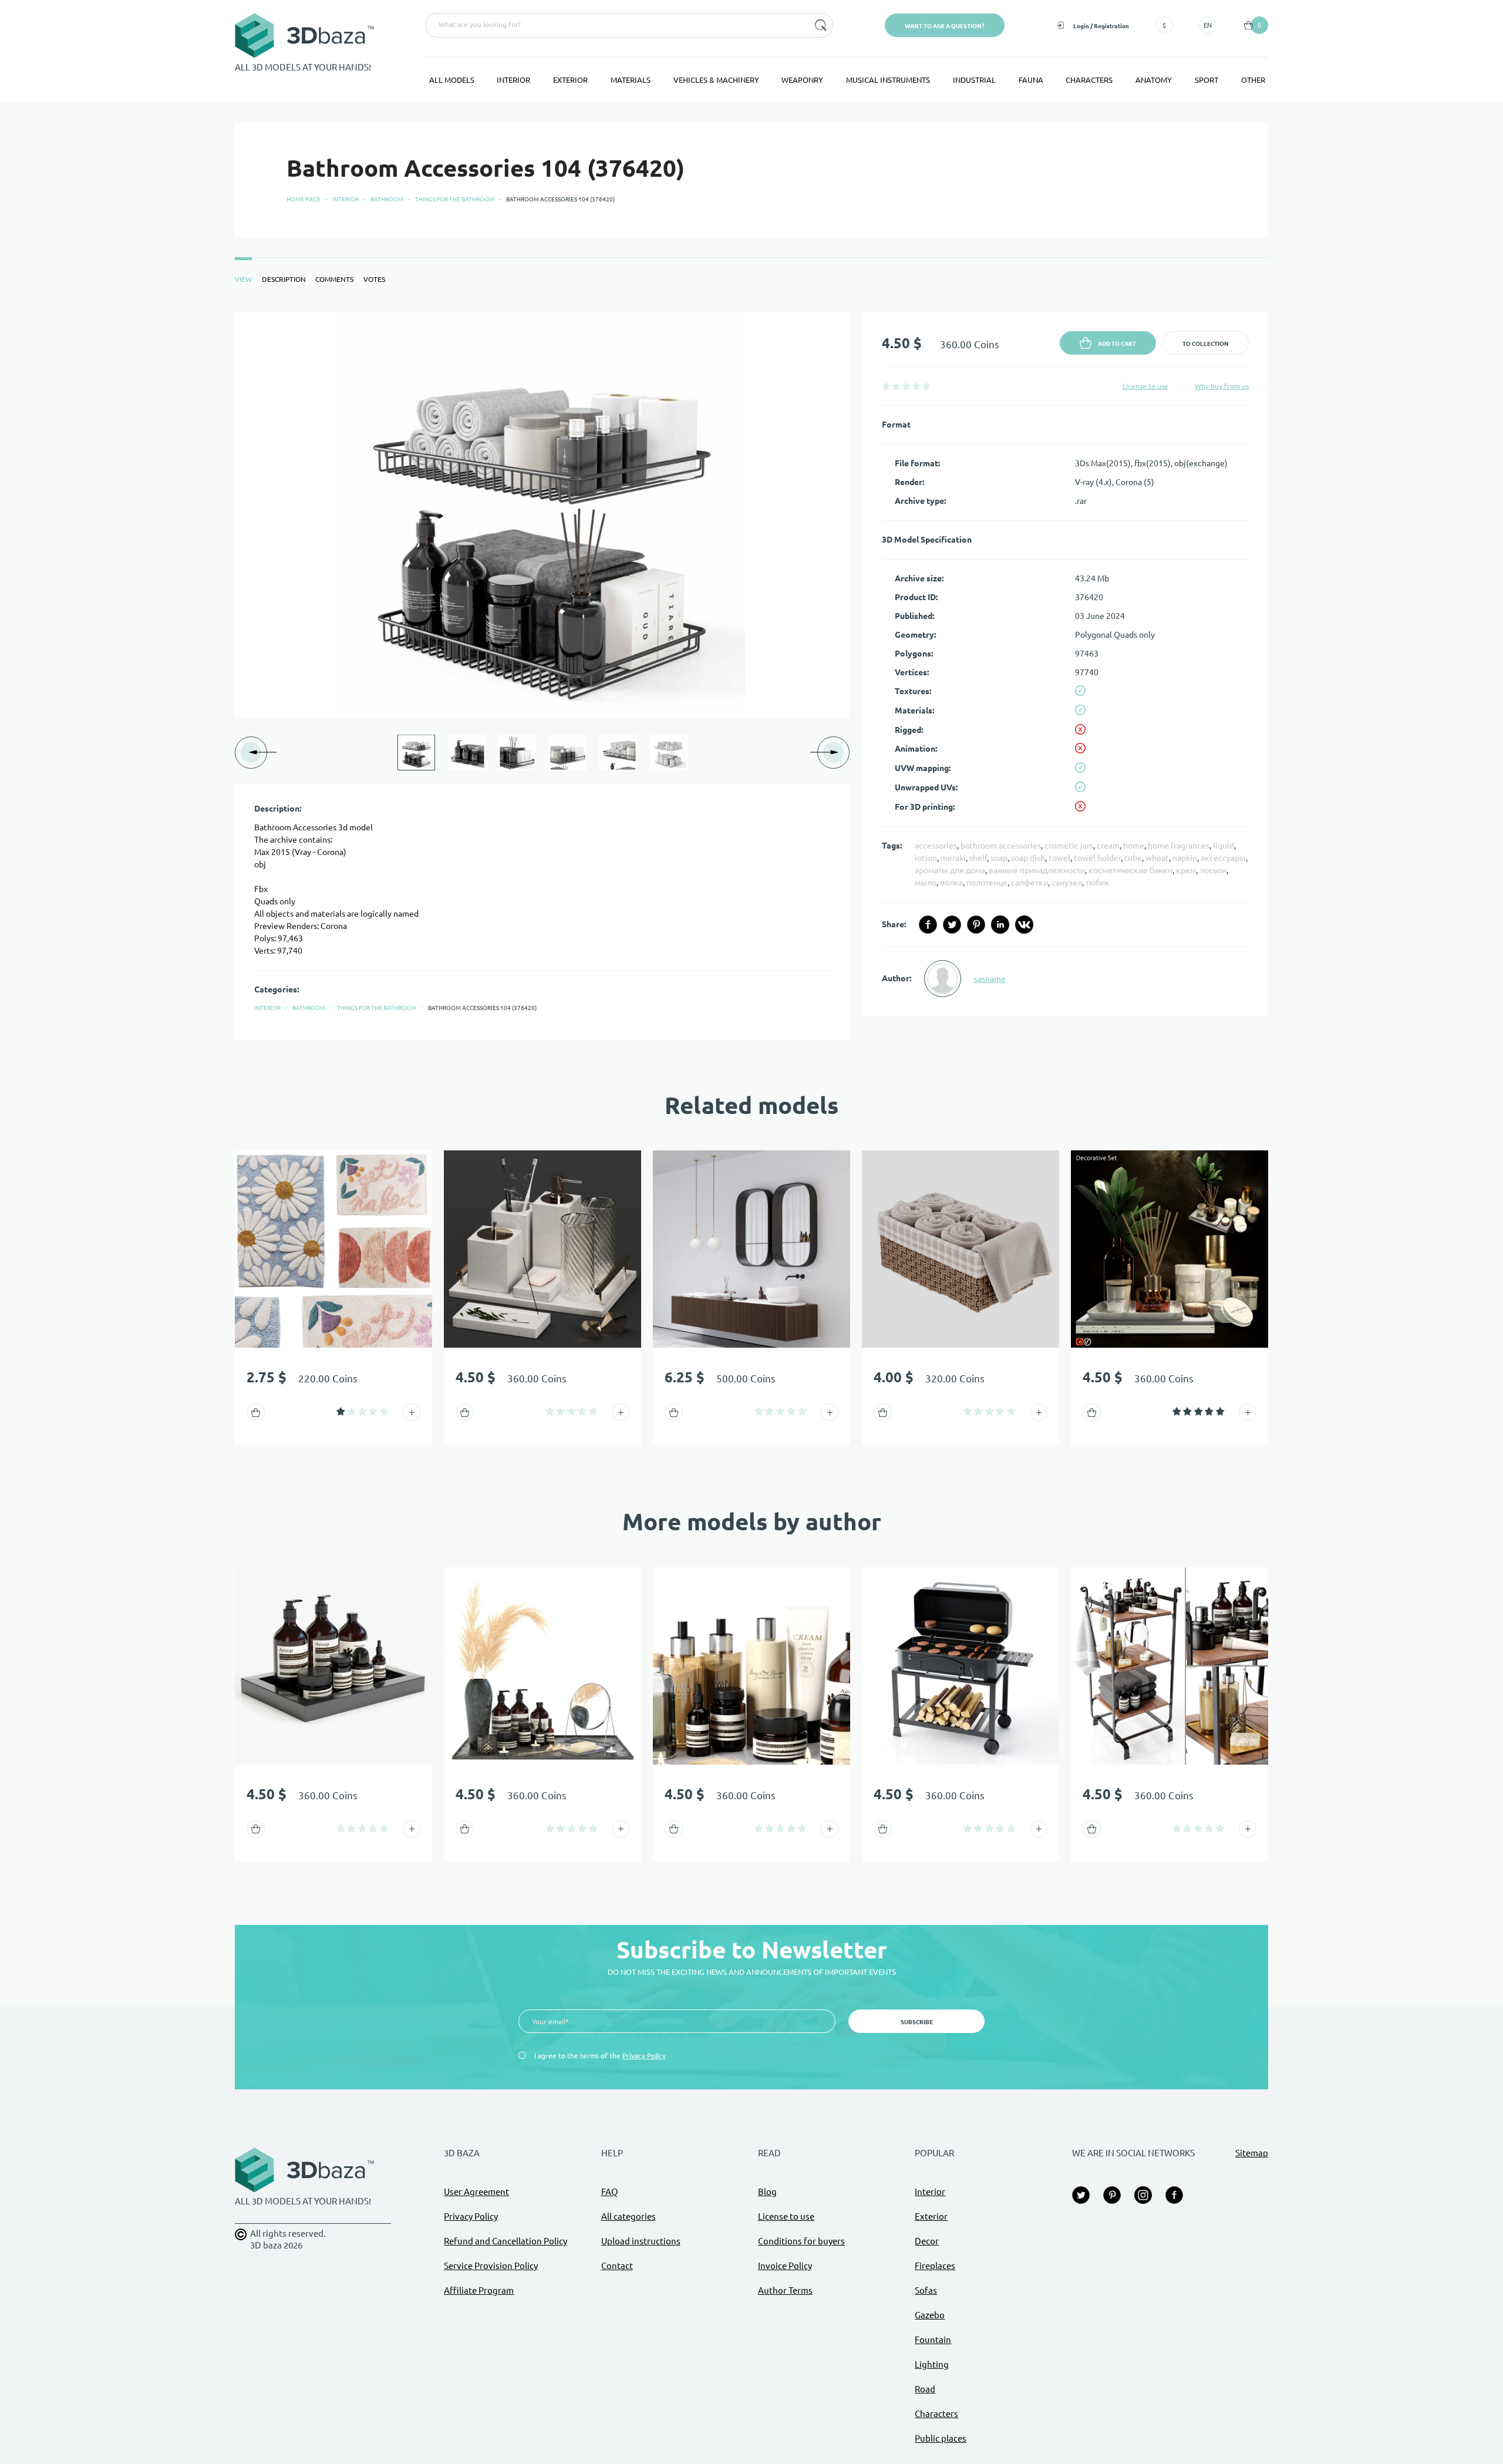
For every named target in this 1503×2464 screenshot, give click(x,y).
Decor (927, 2241)
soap (999, 858)
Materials (631, 80)
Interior (513, 80)
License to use (1145, 386)
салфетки (1029, 883)
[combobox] (616, 25)
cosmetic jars (1069, 846)
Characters (1089, 80)
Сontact (617, 2266)
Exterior (570, 80)
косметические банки (1130, 870)
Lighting (932, 2364)
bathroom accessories (1001, 846)
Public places (941, 2438)
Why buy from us (1222, 386)
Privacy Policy (644, 2056)
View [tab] (243, 279)
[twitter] (952, 925)
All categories (629, 2216)
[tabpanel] (751, 676)
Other (1253, 80)
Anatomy (1154, 80)
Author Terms (785, 2290)
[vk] (1024, 925)
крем (1186, 870)
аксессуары (1223, 858)
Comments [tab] (334, 279)
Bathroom (387, 199)
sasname (990, 979)
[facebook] (928, 925)
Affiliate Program (479, 2290)
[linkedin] (1000, 925)
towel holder (1097, 858)
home (1134, 846)
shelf (978, 858)
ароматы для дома (950, 870)
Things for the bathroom (455, 199)
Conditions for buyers (801, 2241)
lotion (926, 858)
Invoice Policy (785, 2266)
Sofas (926, 2290)
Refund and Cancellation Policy (506, 2241)
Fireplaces (935, 2266)
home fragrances (1179, 846)
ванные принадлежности (1037, 870)
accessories (936, 846)
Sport (1207, 80)
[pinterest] (976, 925)
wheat (1157, 858)
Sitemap (1252, 2153)
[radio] (886, 386)
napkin (1185, 858)
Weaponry (802, 80)
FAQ (610, 2192)
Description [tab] (284, 279)
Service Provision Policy (491, 2266)
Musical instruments (888, 80)
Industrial (974, 80)
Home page (304, 199)
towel (1059, 858)
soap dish (1028, 858)
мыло (926, 883)
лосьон (1213, 870)
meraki (953, 858)
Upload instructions (641, 2241)
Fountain (933, 2340)
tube (1133, 858)
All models (452, 80)
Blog (767, 2192)
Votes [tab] (374, 279)
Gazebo (930, 2315)
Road (925, 2389)
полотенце (987, 883)
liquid (1224, 846)
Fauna (1031, 80)
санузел (1067, 883)
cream (1108, 846)
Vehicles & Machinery (716, 80)
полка (951, 883)
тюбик (1098, 883)
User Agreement (476, 2192)
